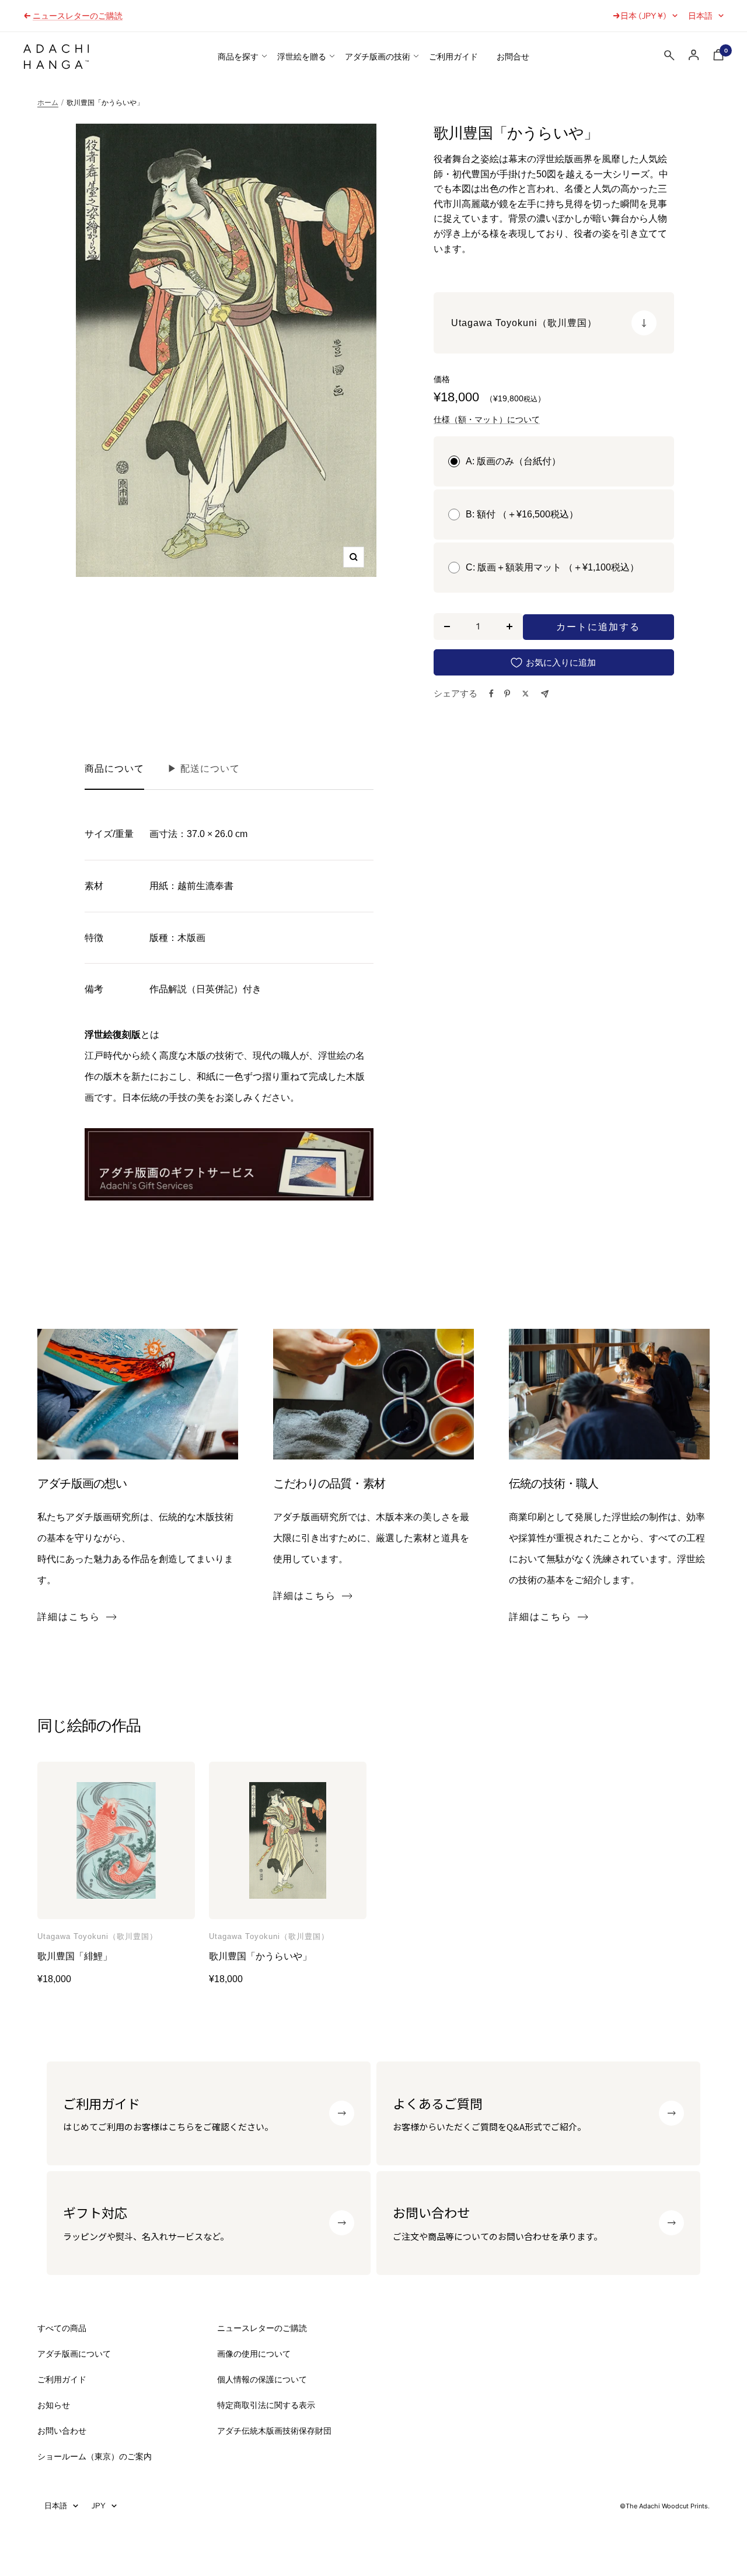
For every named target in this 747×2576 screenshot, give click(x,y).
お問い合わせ (62, 2431)
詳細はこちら (69, 1617)
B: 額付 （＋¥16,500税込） (522, 514)
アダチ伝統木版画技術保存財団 (274, 2431)
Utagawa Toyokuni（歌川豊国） (97, 1937)
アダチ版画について (74, 2354)
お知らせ (54, 2405)
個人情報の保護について (262, 2379)
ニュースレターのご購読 (78, 16)
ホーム (48, 103)
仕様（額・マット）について (487, 419)
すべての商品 (62, 2328)
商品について (114, 769)
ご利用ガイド (453, 57)
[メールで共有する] (545, 694)
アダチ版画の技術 (378, 57)
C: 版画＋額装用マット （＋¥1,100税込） (552, 567)
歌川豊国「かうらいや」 (260, 1956)
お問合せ (513, 57)
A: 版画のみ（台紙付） (513, 461)
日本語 (700, 16)
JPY (99, 2505)
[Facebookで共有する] (491, 694)
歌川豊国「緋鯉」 (75, 1956)
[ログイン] (694, 55)
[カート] (718, 57)
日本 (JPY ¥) (643, 16)
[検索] (669, 58)
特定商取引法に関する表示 (266, 2405)
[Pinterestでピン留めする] (507, 694)
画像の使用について (254, 2354)
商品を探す (238, 57)
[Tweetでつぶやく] (526, 694)
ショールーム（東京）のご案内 (95, 2456)
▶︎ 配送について (204, 769)
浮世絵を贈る (302, 57)
